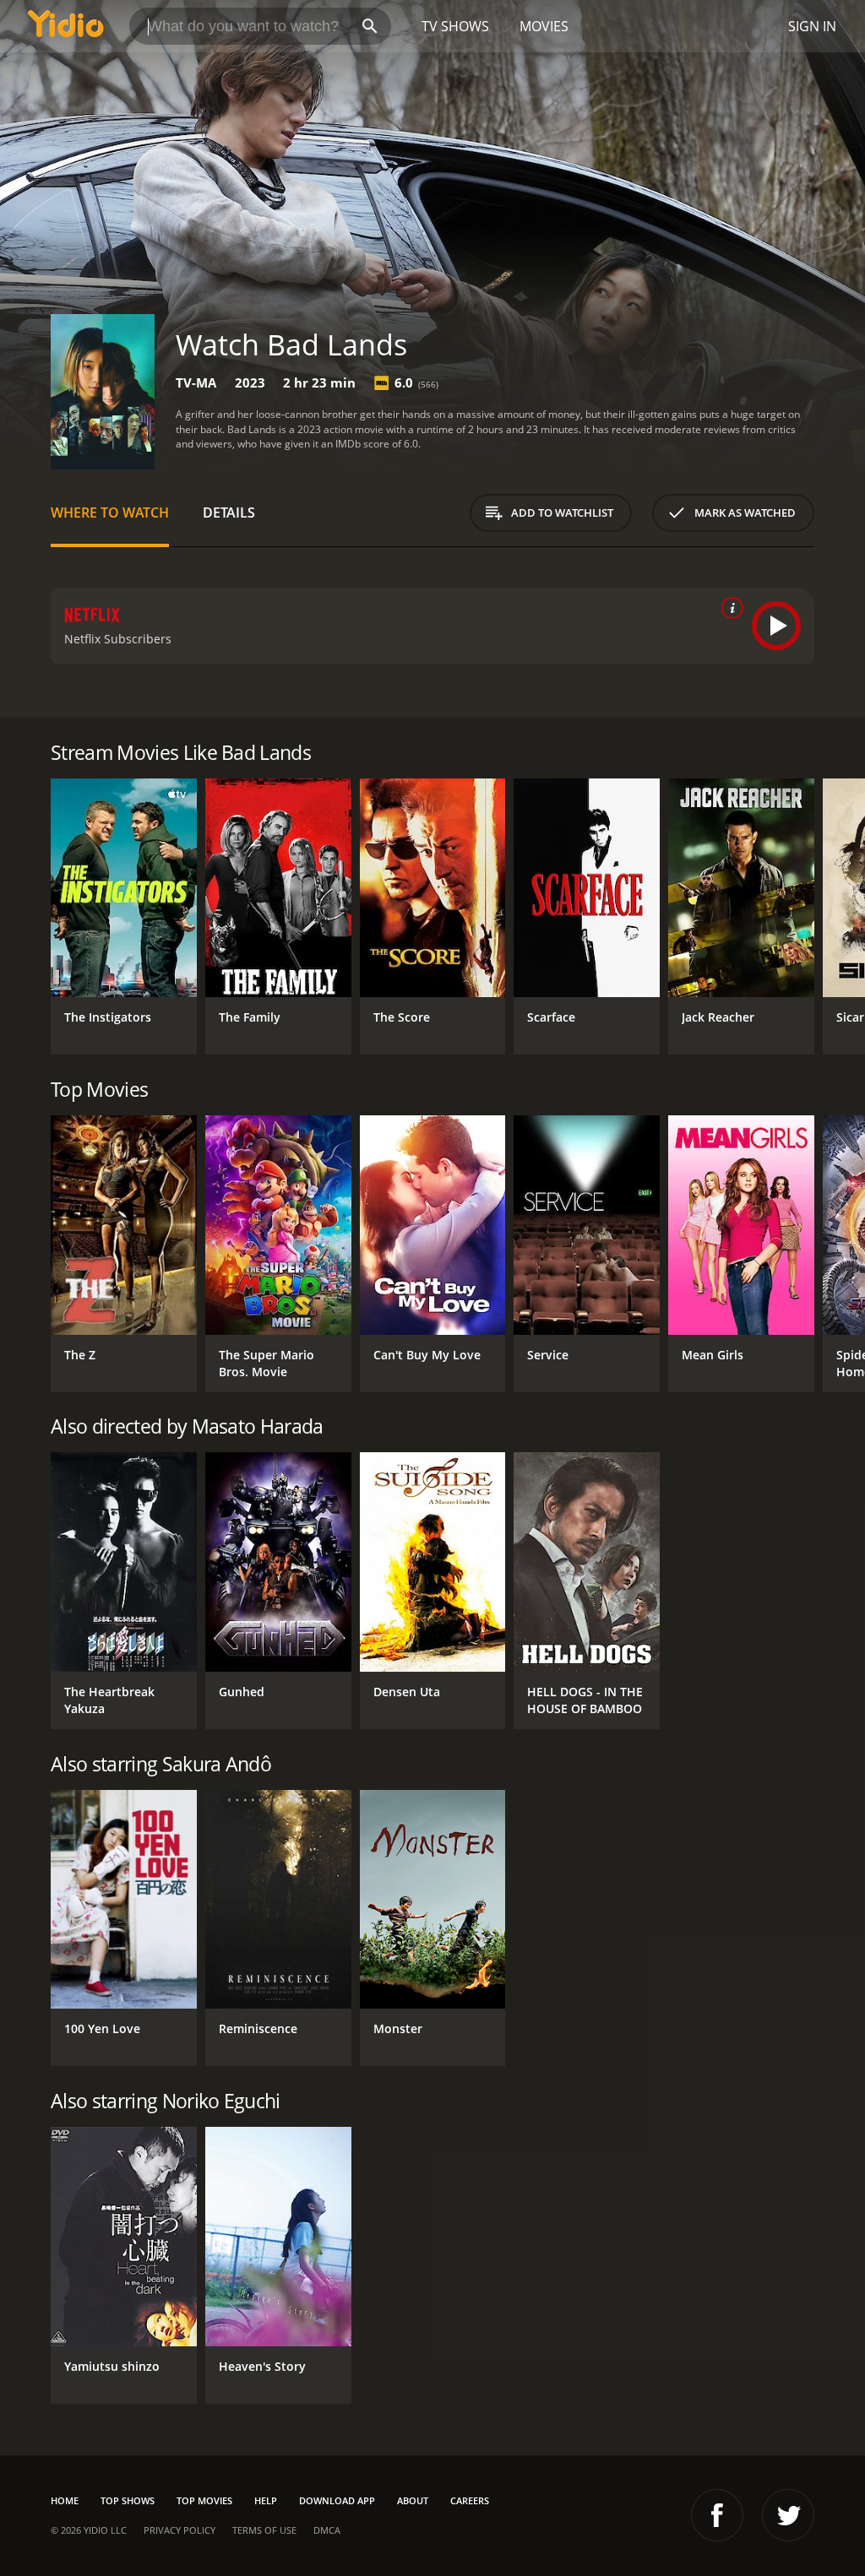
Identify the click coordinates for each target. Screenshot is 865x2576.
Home (65, 2500)
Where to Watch (110, 512)
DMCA (327, 2530)
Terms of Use (264, 2530)
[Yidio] (66, 26)
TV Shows (455, 26)
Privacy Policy (180, 2530)
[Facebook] (717, 2515)
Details (229, 512)
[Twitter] (788, 2515)
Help (266, 2500)
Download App (337, 2500)
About (413, 2500)
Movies (544, 26)
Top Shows (128, 2500)
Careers (470, 2500)
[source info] (729, 608)
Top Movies (204, 2500)
